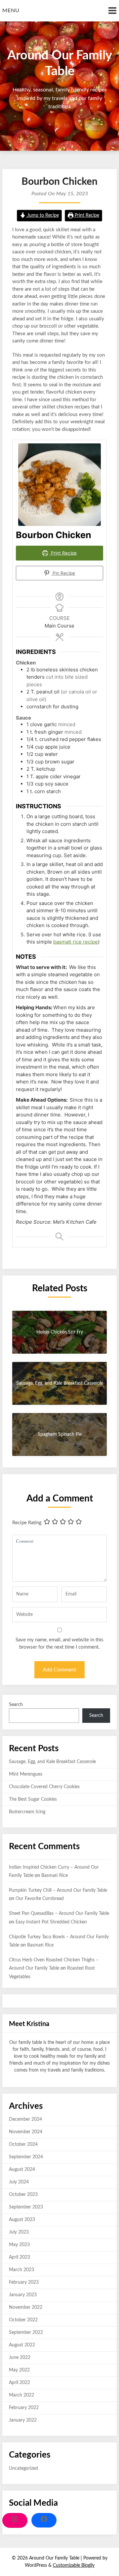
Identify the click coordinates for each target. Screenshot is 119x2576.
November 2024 (26, 2132)
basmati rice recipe (76, 942)
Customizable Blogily (74, 2565)
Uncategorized (23, 2468)
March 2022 (21, 2395)
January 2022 (23, 2420)
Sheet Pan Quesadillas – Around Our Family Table (59, 1914)
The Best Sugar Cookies (33, 1799)
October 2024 (23, 2144)
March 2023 (21, 2270)
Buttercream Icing (27, 1812)
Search (16, 1705)
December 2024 (25, 2119)
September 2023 (26, 2207)
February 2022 (24, 2408)
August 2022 (22, 2345)
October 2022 (23, 2320)
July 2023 (19, 2232)
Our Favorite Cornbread (40, 1899)
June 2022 (20, 2358)
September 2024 (26, 2157)
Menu (11, 11)
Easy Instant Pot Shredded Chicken (51, 1922)
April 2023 (20, 2257)
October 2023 (23, 2195)
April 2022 (20, 2383)
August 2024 (22, 2170)
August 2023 (22, 2220)
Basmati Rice (55, 1876)
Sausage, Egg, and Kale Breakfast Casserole (52, 1762)
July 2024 (19, 2182)
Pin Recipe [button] (63, 573)
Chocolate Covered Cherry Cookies (44, 1787)
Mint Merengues (26, 1774)
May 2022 (19, 2370)
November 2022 (26, 2307)
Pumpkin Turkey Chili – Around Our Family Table (58, 1890)
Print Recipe (86, 215)
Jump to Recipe (42, 215)
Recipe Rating (27, 1523)
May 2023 (19, 2245)
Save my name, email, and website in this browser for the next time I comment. (59, 1644)
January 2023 (23, 2295)
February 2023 (24, 2282)
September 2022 (26, 2333)
